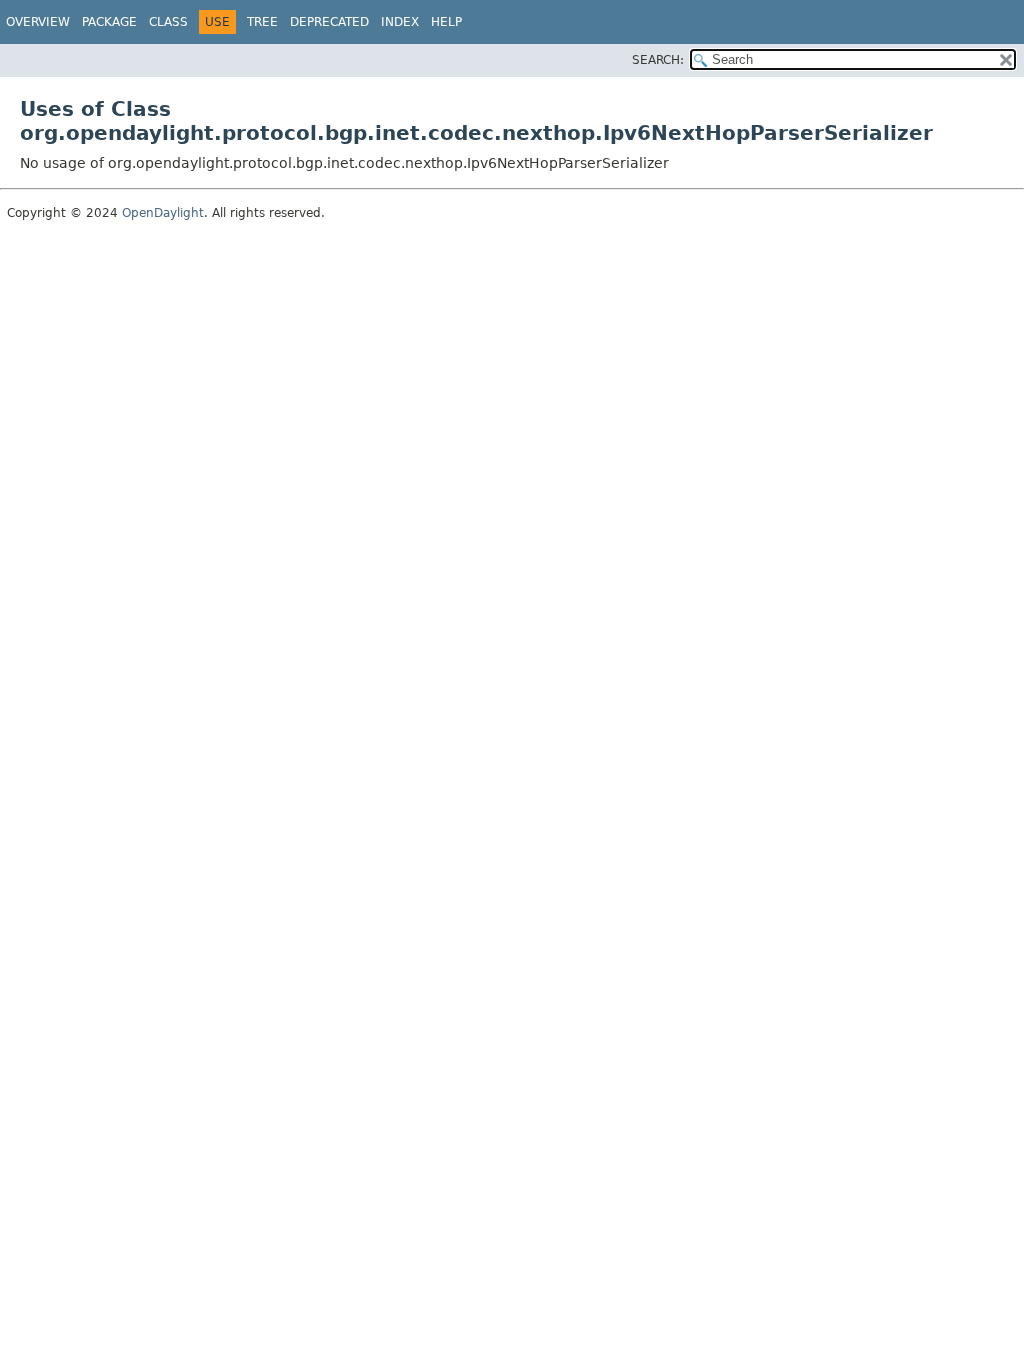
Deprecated (329, 22)
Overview (38, 22)
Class (168, 22)
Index (400, 22)
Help (446, 22)
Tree (262, 22)
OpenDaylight (163, 213)
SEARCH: (658, 60)
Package (109, 22)
